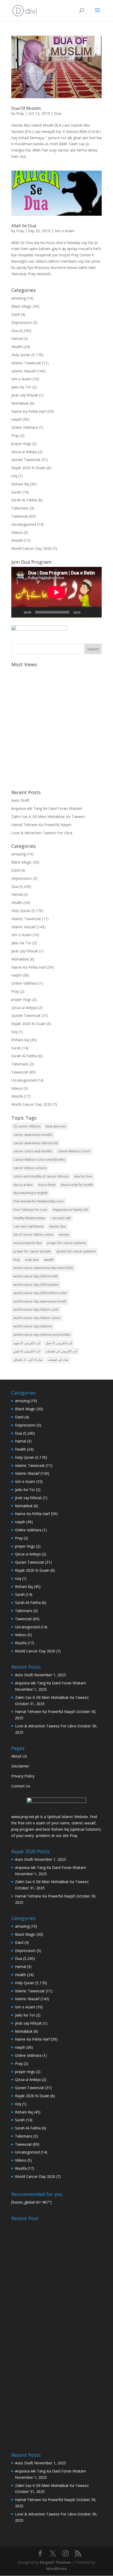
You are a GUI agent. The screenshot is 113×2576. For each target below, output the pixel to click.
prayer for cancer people (32, 1251)
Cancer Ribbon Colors (74, 1151)
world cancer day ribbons (33, 1326)
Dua (58, 113)
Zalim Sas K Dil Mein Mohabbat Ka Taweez (48, 817)
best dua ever (56, 1126)
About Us (19, 1756)
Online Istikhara (24, 427)
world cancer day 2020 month (36, 1276)
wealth (49, 1260)
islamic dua (57, 1226)
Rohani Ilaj (20, 484)
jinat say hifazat (25, 395)
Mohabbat (20, 403)
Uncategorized (24, 524)
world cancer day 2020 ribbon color (40, 1293)
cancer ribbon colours (30, 1168)
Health (17, 347)
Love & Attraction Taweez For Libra (42, 833)
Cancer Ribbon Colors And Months (39, 1160)
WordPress (56, 2569)
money (64, 1235)
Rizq (17, 1260)
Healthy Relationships (29, 1218)
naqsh (16, 419)
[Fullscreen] (95, 612)
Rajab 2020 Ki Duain (29, 468)
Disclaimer (20, 1766)
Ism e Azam (65, 231)
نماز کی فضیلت (58, 1360)
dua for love (83, 1176)
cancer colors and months (33, 1151)
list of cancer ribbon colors (34, 1235)
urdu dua (32, 1260)
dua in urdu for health (77, 1185)
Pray (20, 113)
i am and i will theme (29, 1226)
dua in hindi (47, 1185)
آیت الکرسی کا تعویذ (27, 1343)
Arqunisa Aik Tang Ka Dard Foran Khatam (47, 808)
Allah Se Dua (24, 226)
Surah (16, 492)
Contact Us (21, 1786)
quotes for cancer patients (76, 1251)
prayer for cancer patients (66, 1243)
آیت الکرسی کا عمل (59, 1343)
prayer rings (21, 444)
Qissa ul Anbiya (24, 452)
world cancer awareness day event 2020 (43, 1268)
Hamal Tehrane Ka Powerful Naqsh (41, 825)
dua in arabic (23, 1185)
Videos (17, 532)
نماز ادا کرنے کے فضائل (28, 1360)
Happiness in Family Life (70, 1210)
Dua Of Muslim (26, 108)
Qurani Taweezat (26, 460)
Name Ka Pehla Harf (29, 411)
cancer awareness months (33, 1135)
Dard (16, 314)
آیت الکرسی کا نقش (27, 1351)
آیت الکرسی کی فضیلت (61, 1351)
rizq (14, 476)
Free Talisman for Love (30, 1210)
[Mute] (86, 612)
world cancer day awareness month (40, 1301)
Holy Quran (21, 355)
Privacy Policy (23, 1776)
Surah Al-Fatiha (24, 500)
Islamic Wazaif (24, 371)
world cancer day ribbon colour (37, 1318)
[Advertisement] (56, 726)
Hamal (17, 338)
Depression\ (22, 322)
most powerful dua (28, 1243)
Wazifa (17, 540)
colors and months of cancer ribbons (41, 1176)
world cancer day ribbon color (36, 1309)
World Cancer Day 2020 (31, 548)
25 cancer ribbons (27, 1126)
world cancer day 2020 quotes (36, 1285)
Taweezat (20, 516)
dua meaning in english (30, 1193)
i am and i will (61, 1218)
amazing (19, 298)
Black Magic (22, 306)
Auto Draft (20, 800)
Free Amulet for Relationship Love (38, 1201)
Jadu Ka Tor (21, 387)
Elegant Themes (55, 2562)
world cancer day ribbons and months (42, 1335)
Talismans (20, 508)
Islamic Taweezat (26, 363)
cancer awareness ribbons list (36, 1143)
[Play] (18, 612)
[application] (56, 592)
